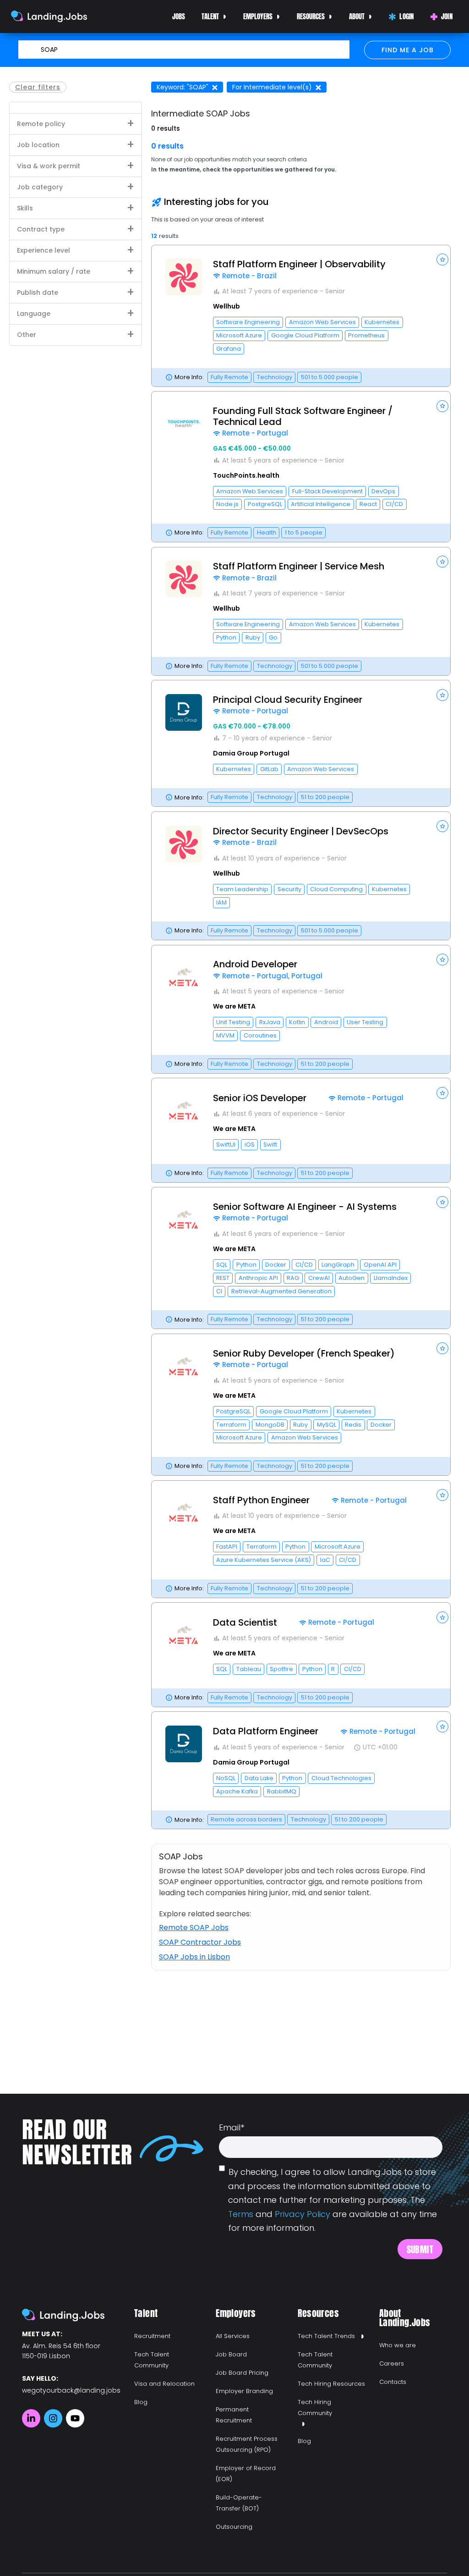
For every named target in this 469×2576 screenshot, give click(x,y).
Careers (392, 2364)
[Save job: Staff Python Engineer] (442, 1495)
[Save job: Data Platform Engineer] (442, 1727)
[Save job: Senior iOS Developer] (442, 1093)
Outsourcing (234, 2527)
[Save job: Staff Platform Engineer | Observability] (442, 259)
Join (447, 16)
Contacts (393, 2382)
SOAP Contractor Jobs (200, 1942)
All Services (233, 2336)
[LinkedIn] (31, 2418)
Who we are (398, 2345)
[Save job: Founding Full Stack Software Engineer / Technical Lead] (442, 406)
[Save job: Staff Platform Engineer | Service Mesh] (442, 562)
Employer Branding (244, 2391)
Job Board (231, 2354)
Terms (241, 2214)
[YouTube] (75, 2418)
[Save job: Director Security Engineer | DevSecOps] (442, 826)
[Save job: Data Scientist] (442, 1617)
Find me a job (408, 50)
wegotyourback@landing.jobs (71, 2390)
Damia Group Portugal (251, 753)
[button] (301, 316)
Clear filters (38, 87)
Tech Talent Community (152, 2360)
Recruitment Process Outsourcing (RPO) (247, 2444)
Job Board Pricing (242, 2373)
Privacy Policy (303, 2214)
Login (407, 16)
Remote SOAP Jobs (194, 1928)
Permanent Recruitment (234, 2415)
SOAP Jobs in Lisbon (194, 1957)
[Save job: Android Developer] (442, 960)
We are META (234, 1006)
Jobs (179, 16)
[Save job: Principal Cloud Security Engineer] (442, 695)
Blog (141, 2402)
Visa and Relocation (164, 2384)
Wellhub (226, 306)
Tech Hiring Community (315, 2408)
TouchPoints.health (246, 475)
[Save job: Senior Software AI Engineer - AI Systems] (442, 1202)
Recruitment (152, 2336)
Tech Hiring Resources (331, 2384)
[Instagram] (53, 2418)
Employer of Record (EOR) (246, 2474)
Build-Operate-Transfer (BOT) (239, 2503)
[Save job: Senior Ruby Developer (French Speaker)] (442, 1348)
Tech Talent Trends (326, 2336)
